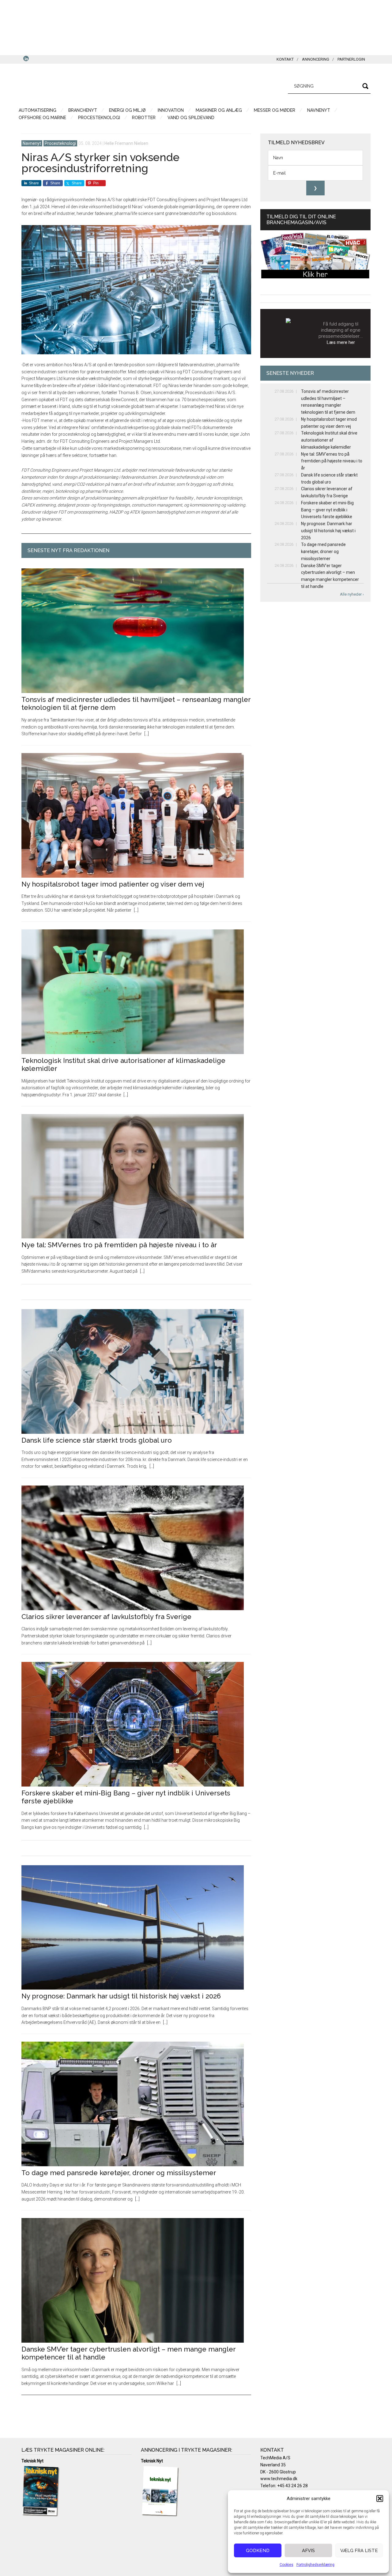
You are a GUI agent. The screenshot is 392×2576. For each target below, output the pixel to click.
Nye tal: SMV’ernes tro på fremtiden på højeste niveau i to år (119, 1245)
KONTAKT (285, 59)
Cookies (286, 2565)
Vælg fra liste (359, 2551)
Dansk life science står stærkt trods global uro (97, 1440)
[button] (380, 2499)
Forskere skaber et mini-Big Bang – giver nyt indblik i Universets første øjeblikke (327, 510)
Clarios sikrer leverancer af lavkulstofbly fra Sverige (106, 1617)
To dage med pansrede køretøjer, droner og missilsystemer (119, 2173)
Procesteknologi (60, 143)
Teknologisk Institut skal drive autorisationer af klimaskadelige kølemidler (329, 440)
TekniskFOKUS (80, 85)
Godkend (258, 2551)
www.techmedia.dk (279, 2479)
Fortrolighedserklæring (315, 2565)
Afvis (308, 2551)
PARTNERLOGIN (351, 59)
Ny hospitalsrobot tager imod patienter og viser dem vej (113, 884)
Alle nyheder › (352, 594)
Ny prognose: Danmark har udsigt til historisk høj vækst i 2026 (121, 1996)
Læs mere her (341, 342)
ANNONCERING (316, 59)
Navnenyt (32, 143)
